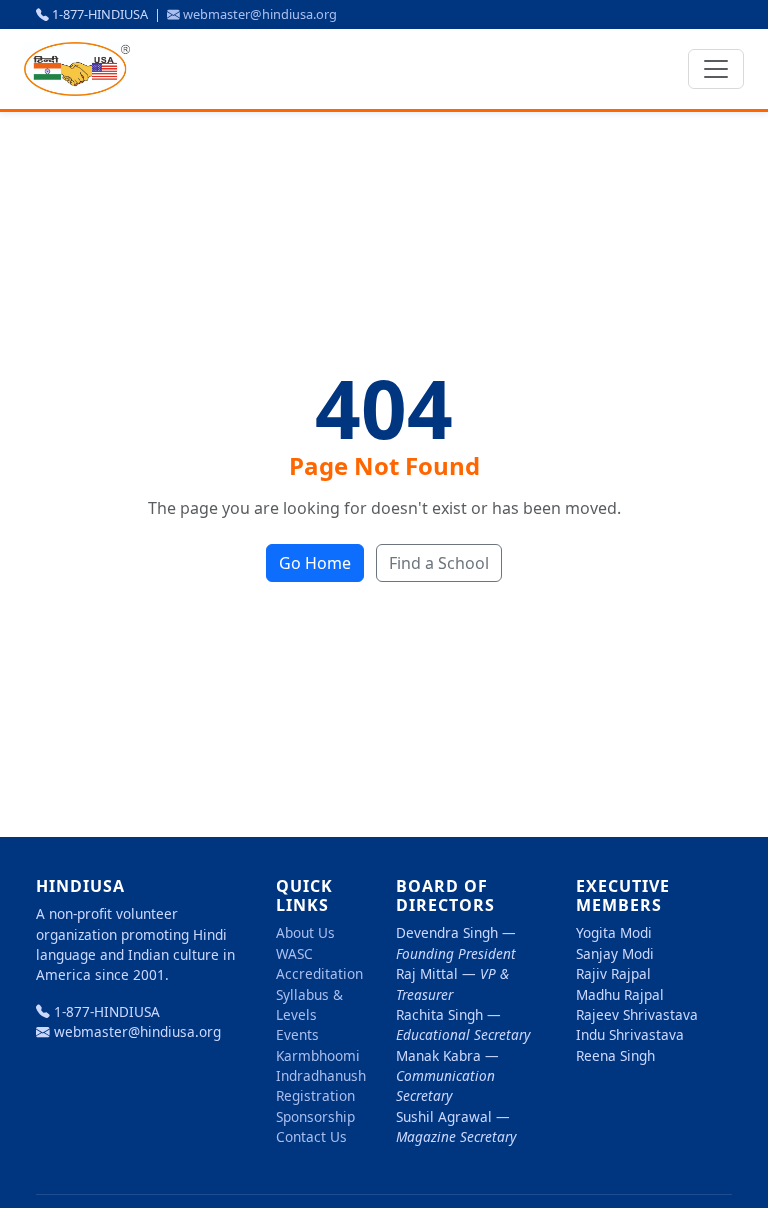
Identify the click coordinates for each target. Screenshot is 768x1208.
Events (297, 1034)
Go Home (315, 563)
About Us (305, 932)
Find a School (439, 563)
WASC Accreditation (319, 963)
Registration (315, 1095)
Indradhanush (321, 1075)
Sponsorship (315, 1116)
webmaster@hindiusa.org (260, 14)
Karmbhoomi (318, 1055)
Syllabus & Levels (309, 1004)
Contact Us (311, 1136)
